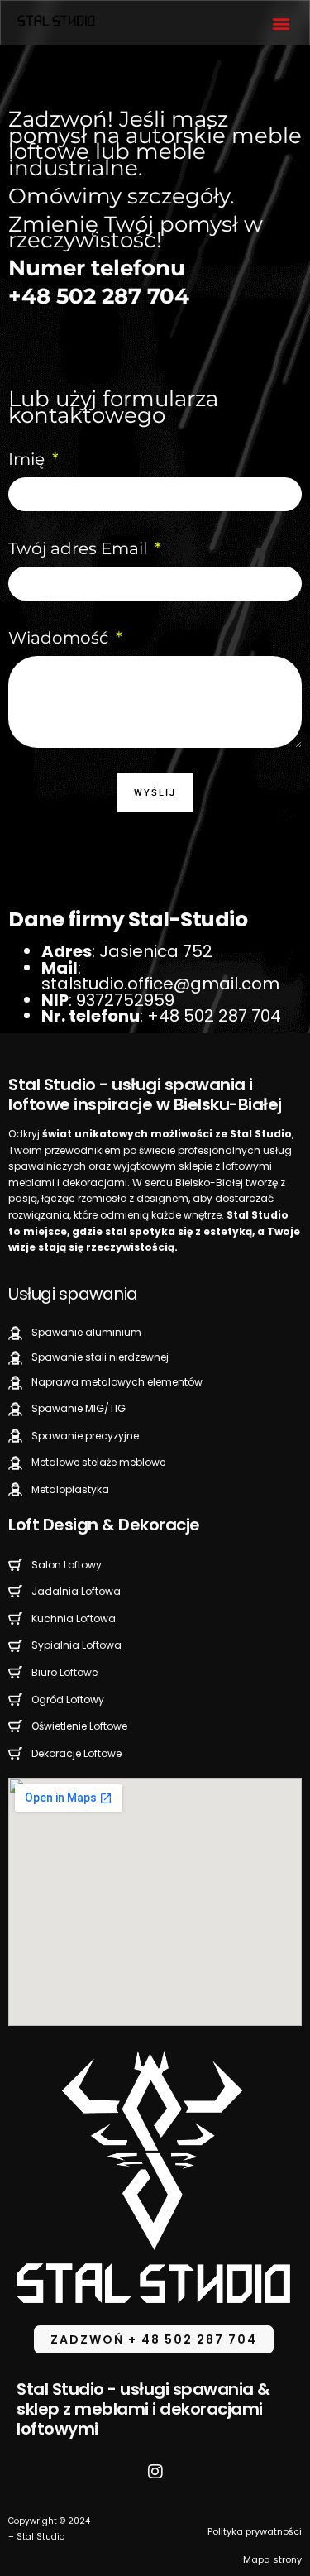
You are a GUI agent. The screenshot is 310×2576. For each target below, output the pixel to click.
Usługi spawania (73, 1294)
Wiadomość (60, 638)
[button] (281, 23)
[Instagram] (155, 2472)
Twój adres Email (80, 548)
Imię (29, 459)
